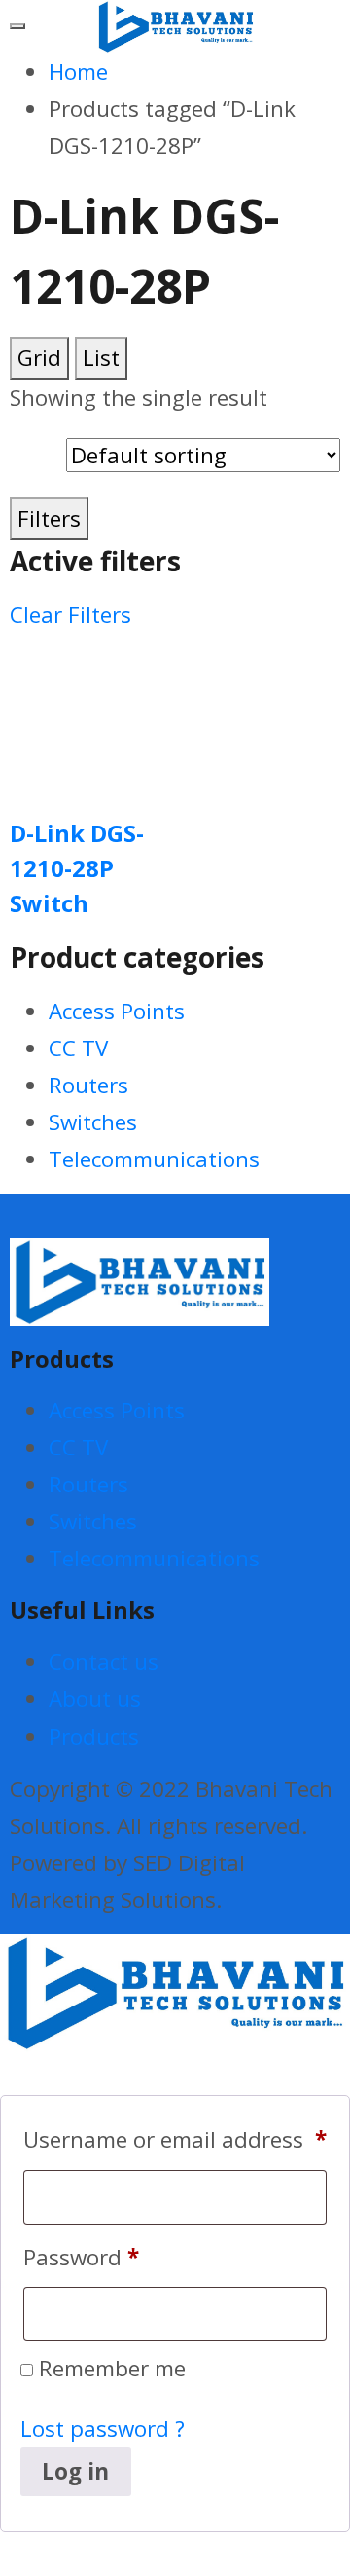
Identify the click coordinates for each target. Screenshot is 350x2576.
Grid (39, 358)
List (101, 358)
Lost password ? (103, 2429)
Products (94, 1736)
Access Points (117, 1011)
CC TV (78, 1048)
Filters (49, 518)
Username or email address (175, 2139)
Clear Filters (70, 615)
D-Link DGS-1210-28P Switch (77, 868)
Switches (93, 1122)
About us (95, 1698)
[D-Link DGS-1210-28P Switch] (90, 711)
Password (81, 2257)
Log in (75, 2471)
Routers (88, 1085)
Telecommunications (154, 1159)
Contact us (104, 1661)
